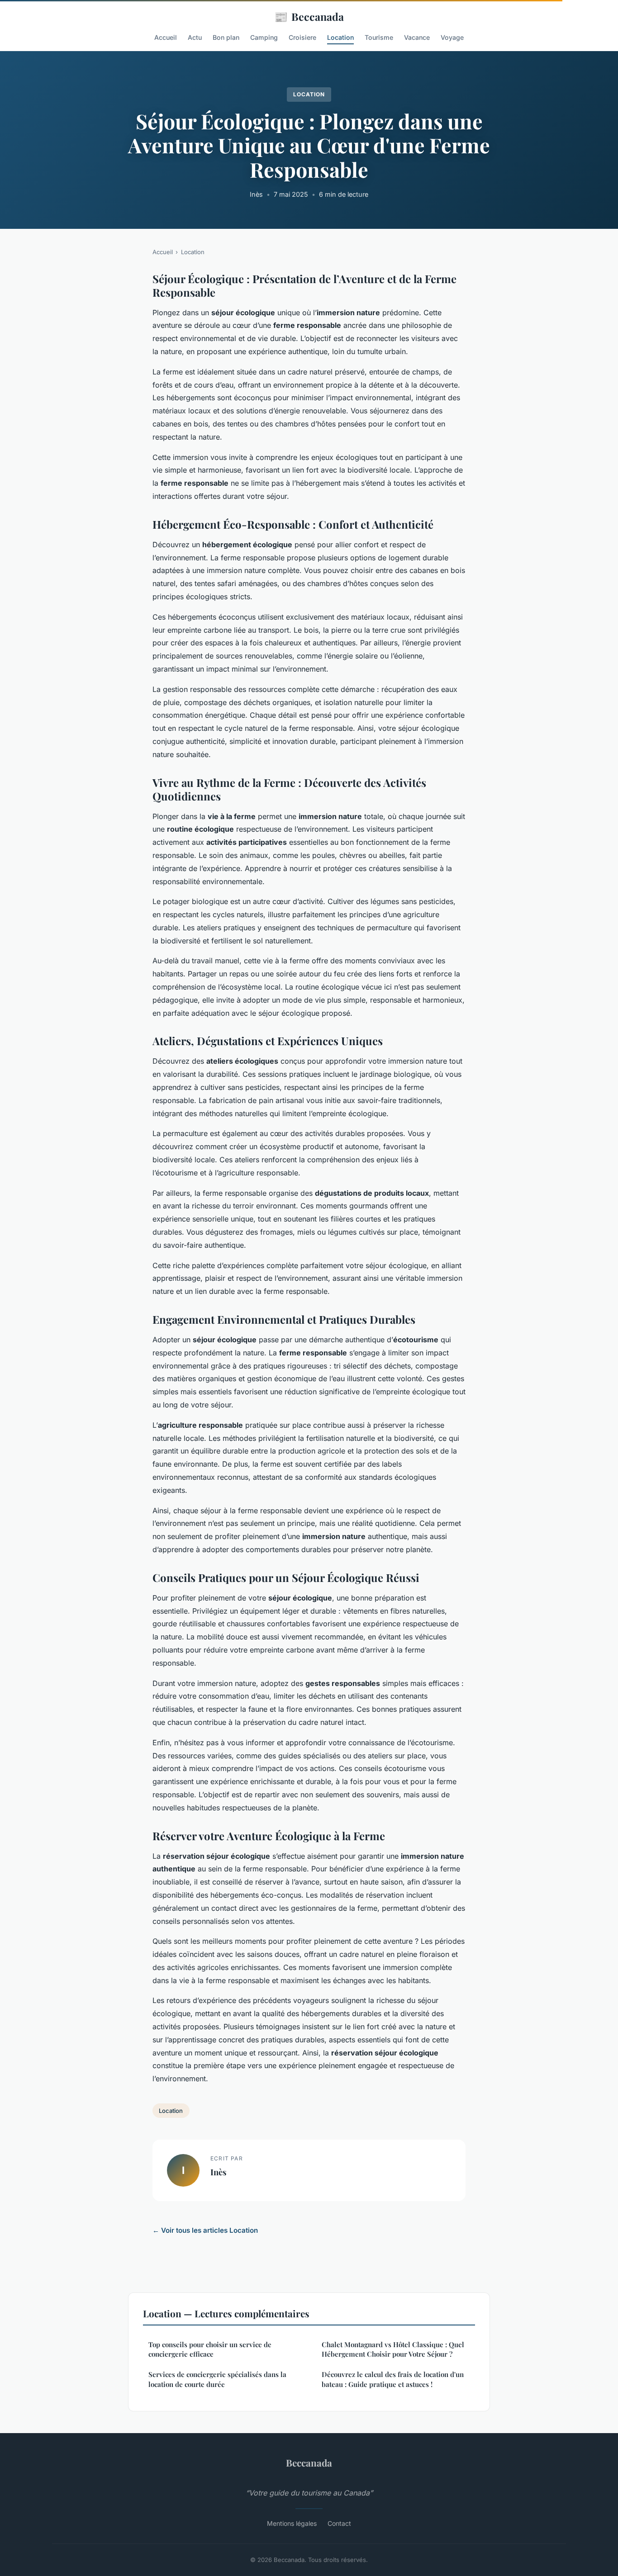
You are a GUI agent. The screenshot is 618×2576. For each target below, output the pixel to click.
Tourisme (379, 37)
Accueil (166, 37)
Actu (195, 37)
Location (340, 37)
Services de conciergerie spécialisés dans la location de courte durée (217, 2379)
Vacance (417, 37)
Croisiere (302, 37)
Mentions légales (292, 2523)
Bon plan (226, 37)
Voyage (452, 37)
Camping (264, 37)
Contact (339, 2523)
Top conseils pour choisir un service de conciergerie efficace (210, 2349)
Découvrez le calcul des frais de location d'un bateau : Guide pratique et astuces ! (393, 2379)
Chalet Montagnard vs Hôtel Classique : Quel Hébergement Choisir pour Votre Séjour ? (393, 2349)
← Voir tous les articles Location (205, 2230)
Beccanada (309, 16)
